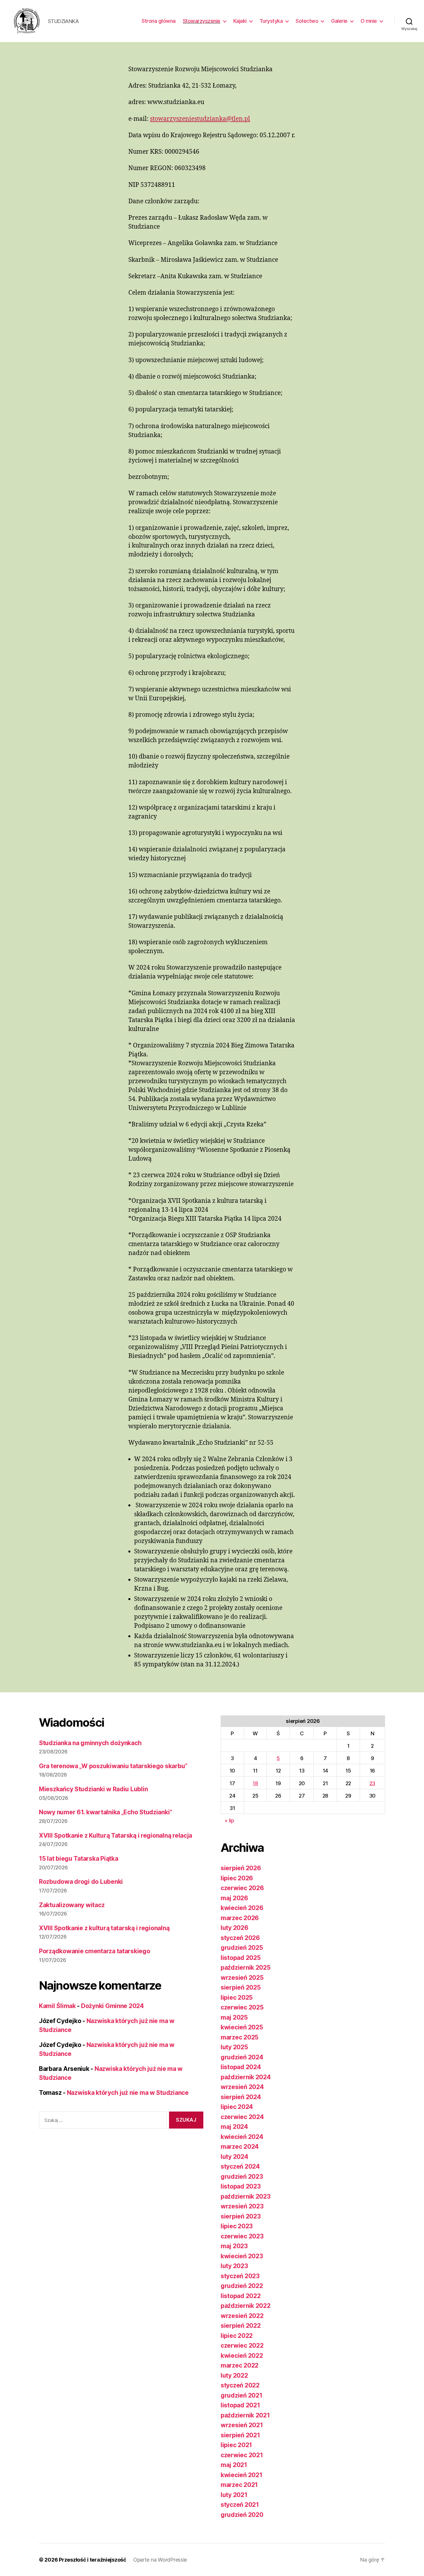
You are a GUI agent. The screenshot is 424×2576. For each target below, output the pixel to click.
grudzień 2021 (242, 2395)
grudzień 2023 (242, 2177)
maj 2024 (234, 2127)
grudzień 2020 (242, 2515)
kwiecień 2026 (242, 1908)
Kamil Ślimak (57, 2006)
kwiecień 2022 (242, 2356)
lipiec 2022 (237, 2336)
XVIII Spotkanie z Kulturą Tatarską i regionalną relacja (116, 1835)
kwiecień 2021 (242, 2475)
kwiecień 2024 (242, 2137)
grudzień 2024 (242, 2057)
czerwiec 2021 (242, 2455)
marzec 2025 (240, 2037)
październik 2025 (246, 1968)
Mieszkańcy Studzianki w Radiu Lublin (93, 1789)
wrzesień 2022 (242, 2316)
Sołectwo (307, 21)
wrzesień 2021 (242, 2425)
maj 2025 (234, 2017)
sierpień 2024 (241, 2097)
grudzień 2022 (242, 2286)
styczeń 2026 (240, 1938)
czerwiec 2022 (242, 2346)
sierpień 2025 (241, 1987)
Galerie (339, 21)
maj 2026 (234, 1898)
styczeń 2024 (240, 2166)
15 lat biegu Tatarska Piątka (78, 1859)
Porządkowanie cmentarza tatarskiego (95, 1951)
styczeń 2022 (240, 2385)
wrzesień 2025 (242, 1978)
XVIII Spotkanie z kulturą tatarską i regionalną (104, 1928)
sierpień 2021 (240, 2435)
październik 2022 (246, 2306)
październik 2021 (245, 2415)
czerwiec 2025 (242, 2007)
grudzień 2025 (242, 1948)
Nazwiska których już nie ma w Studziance (128, 2093)
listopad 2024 (241, 2067)
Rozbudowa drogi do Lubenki (81, 1882)
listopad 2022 (241, 2296)
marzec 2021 (239, 2485)
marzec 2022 (240, 2365)
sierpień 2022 (241, 2326)
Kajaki (240, 21)
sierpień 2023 (241, 2216)
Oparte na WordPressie (160, 2560)
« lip (229, 1820)
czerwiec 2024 (242, 2117)
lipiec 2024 (237, 2107)
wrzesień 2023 (242, 2206)
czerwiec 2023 (242, 2236)
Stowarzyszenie (202, 21)
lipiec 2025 (237, 1998)
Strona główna (159, 21)
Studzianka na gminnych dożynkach (90, 1743)
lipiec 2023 (237, 2226)
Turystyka (271, 21)
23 (372, 1783)
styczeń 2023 (240, 2276)
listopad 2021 (240, 2405)
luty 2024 (234, 2157)
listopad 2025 (241, 1958)
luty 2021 (234, 2495)
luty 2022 (234, 2375)
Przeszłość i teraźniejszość (93, 2560)
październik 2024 (246, 2077)
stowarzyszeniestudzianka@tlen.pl (200, 119)
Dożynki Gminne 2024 (112, 2006)
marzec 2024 (240, 2147)
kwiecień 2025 (242, 2027)
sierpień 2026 (241, 1868)
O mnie (369, 21)
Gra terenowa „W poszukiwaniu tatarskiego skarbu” (113, 1766)
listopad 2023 (241, 2186)
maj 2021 (234, 2465)
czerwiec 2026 (242, 1888)
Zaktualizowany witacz (72, 1905)
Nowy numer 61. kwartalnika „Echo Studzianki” (106, 1812)
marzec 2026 (240, 1918)
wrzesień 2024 (242, 2087)
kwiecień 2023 (242, 2256)
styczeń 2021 (240, 2505)
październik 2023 (246, 2196)
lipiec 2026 (237, 1878)
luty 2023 (234, 2266)
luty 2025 (234, 2047)
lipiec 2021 (236, 2445)
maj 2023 (234, 2246)
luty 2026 (234, 1928)
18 (255, 1783)
